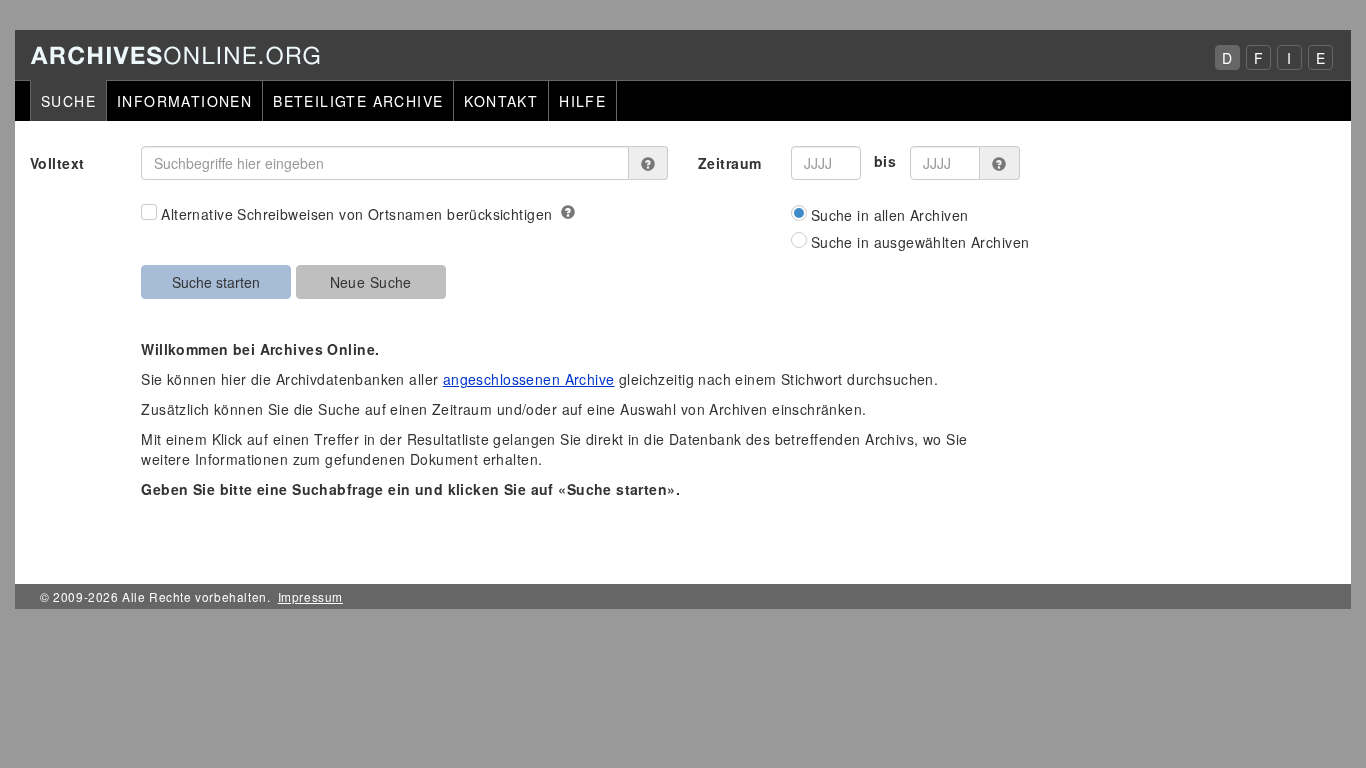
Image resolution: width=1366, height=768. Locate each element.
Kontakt (501, 101)
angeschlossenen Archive (529, 379)
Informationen (184, 101)
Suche (68, 101)
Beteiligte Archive (358, 101)
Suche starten (216, 282)
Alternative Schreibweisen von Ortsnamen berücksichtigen (356, 214)
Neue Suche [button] (371, 282)
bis (885, 161)
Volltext (57, 163)
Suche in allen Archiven (890, 215)
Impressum (310, 596)
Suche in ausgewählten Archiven (920, 242)
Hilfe (582, 101)
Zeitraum (729, 163)
